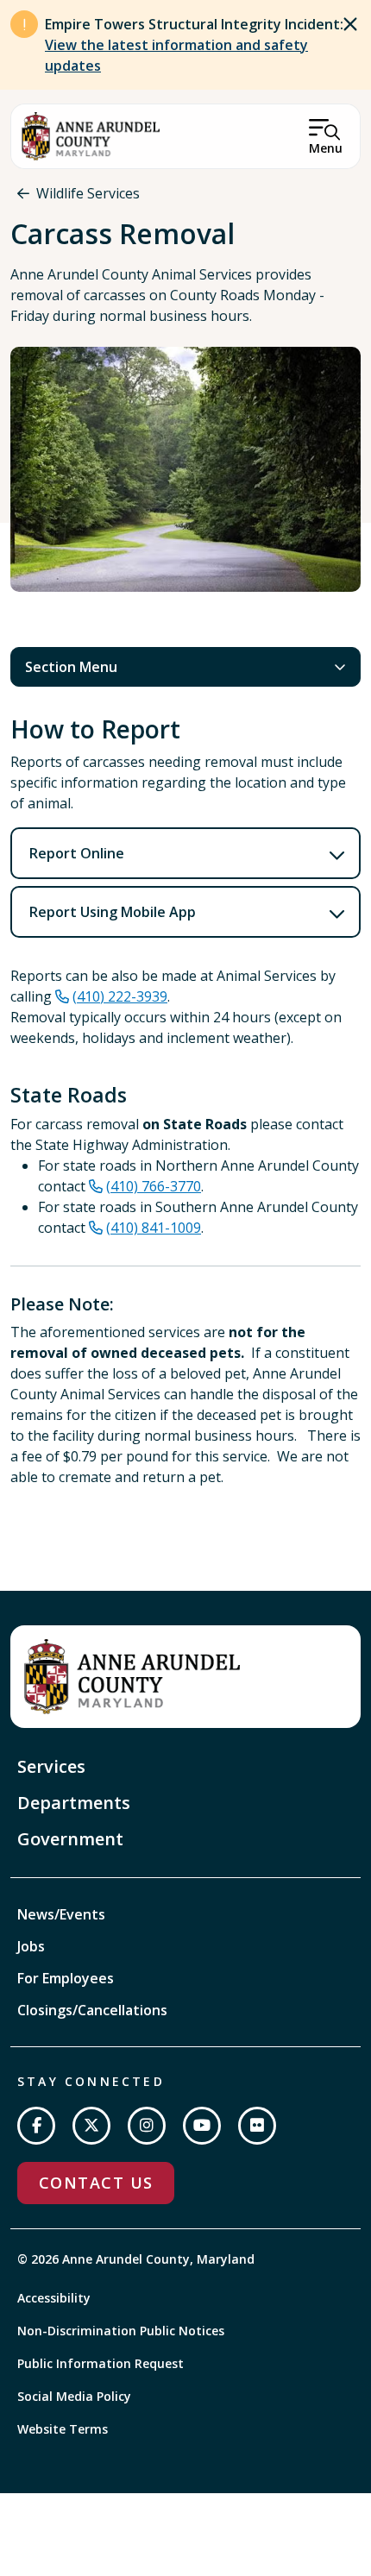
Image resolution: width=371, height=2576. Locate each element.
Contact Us (96, 2183)
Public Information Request (101, 2363)
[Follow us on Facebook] (36, 2126)
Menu (326, 148)
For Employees (66, 1978)
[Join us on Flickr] (257, 2126)
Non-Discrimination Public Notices (121, 2331)
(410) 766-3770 (154, 1186)
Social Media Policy (74, 2396)
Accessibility (54, 2298)
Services (51, 1766)
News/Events (61, 1914)
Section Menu (71, 667)
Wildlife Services (88, 193)
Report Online (77, 853)
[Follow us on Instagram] (147, 2126)
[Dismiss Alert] (350, 24)
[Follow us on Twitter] (91, 2126)
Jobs (31, 1946)
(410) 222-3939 (120, 996)
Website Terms (63, 2429)
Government (70, 1839)
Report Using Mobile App (113, 912)
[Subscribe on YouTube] (202, 2126)
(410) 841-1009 (154, 1228)
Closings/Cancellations (92, 2010)
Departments (74, 1803)
